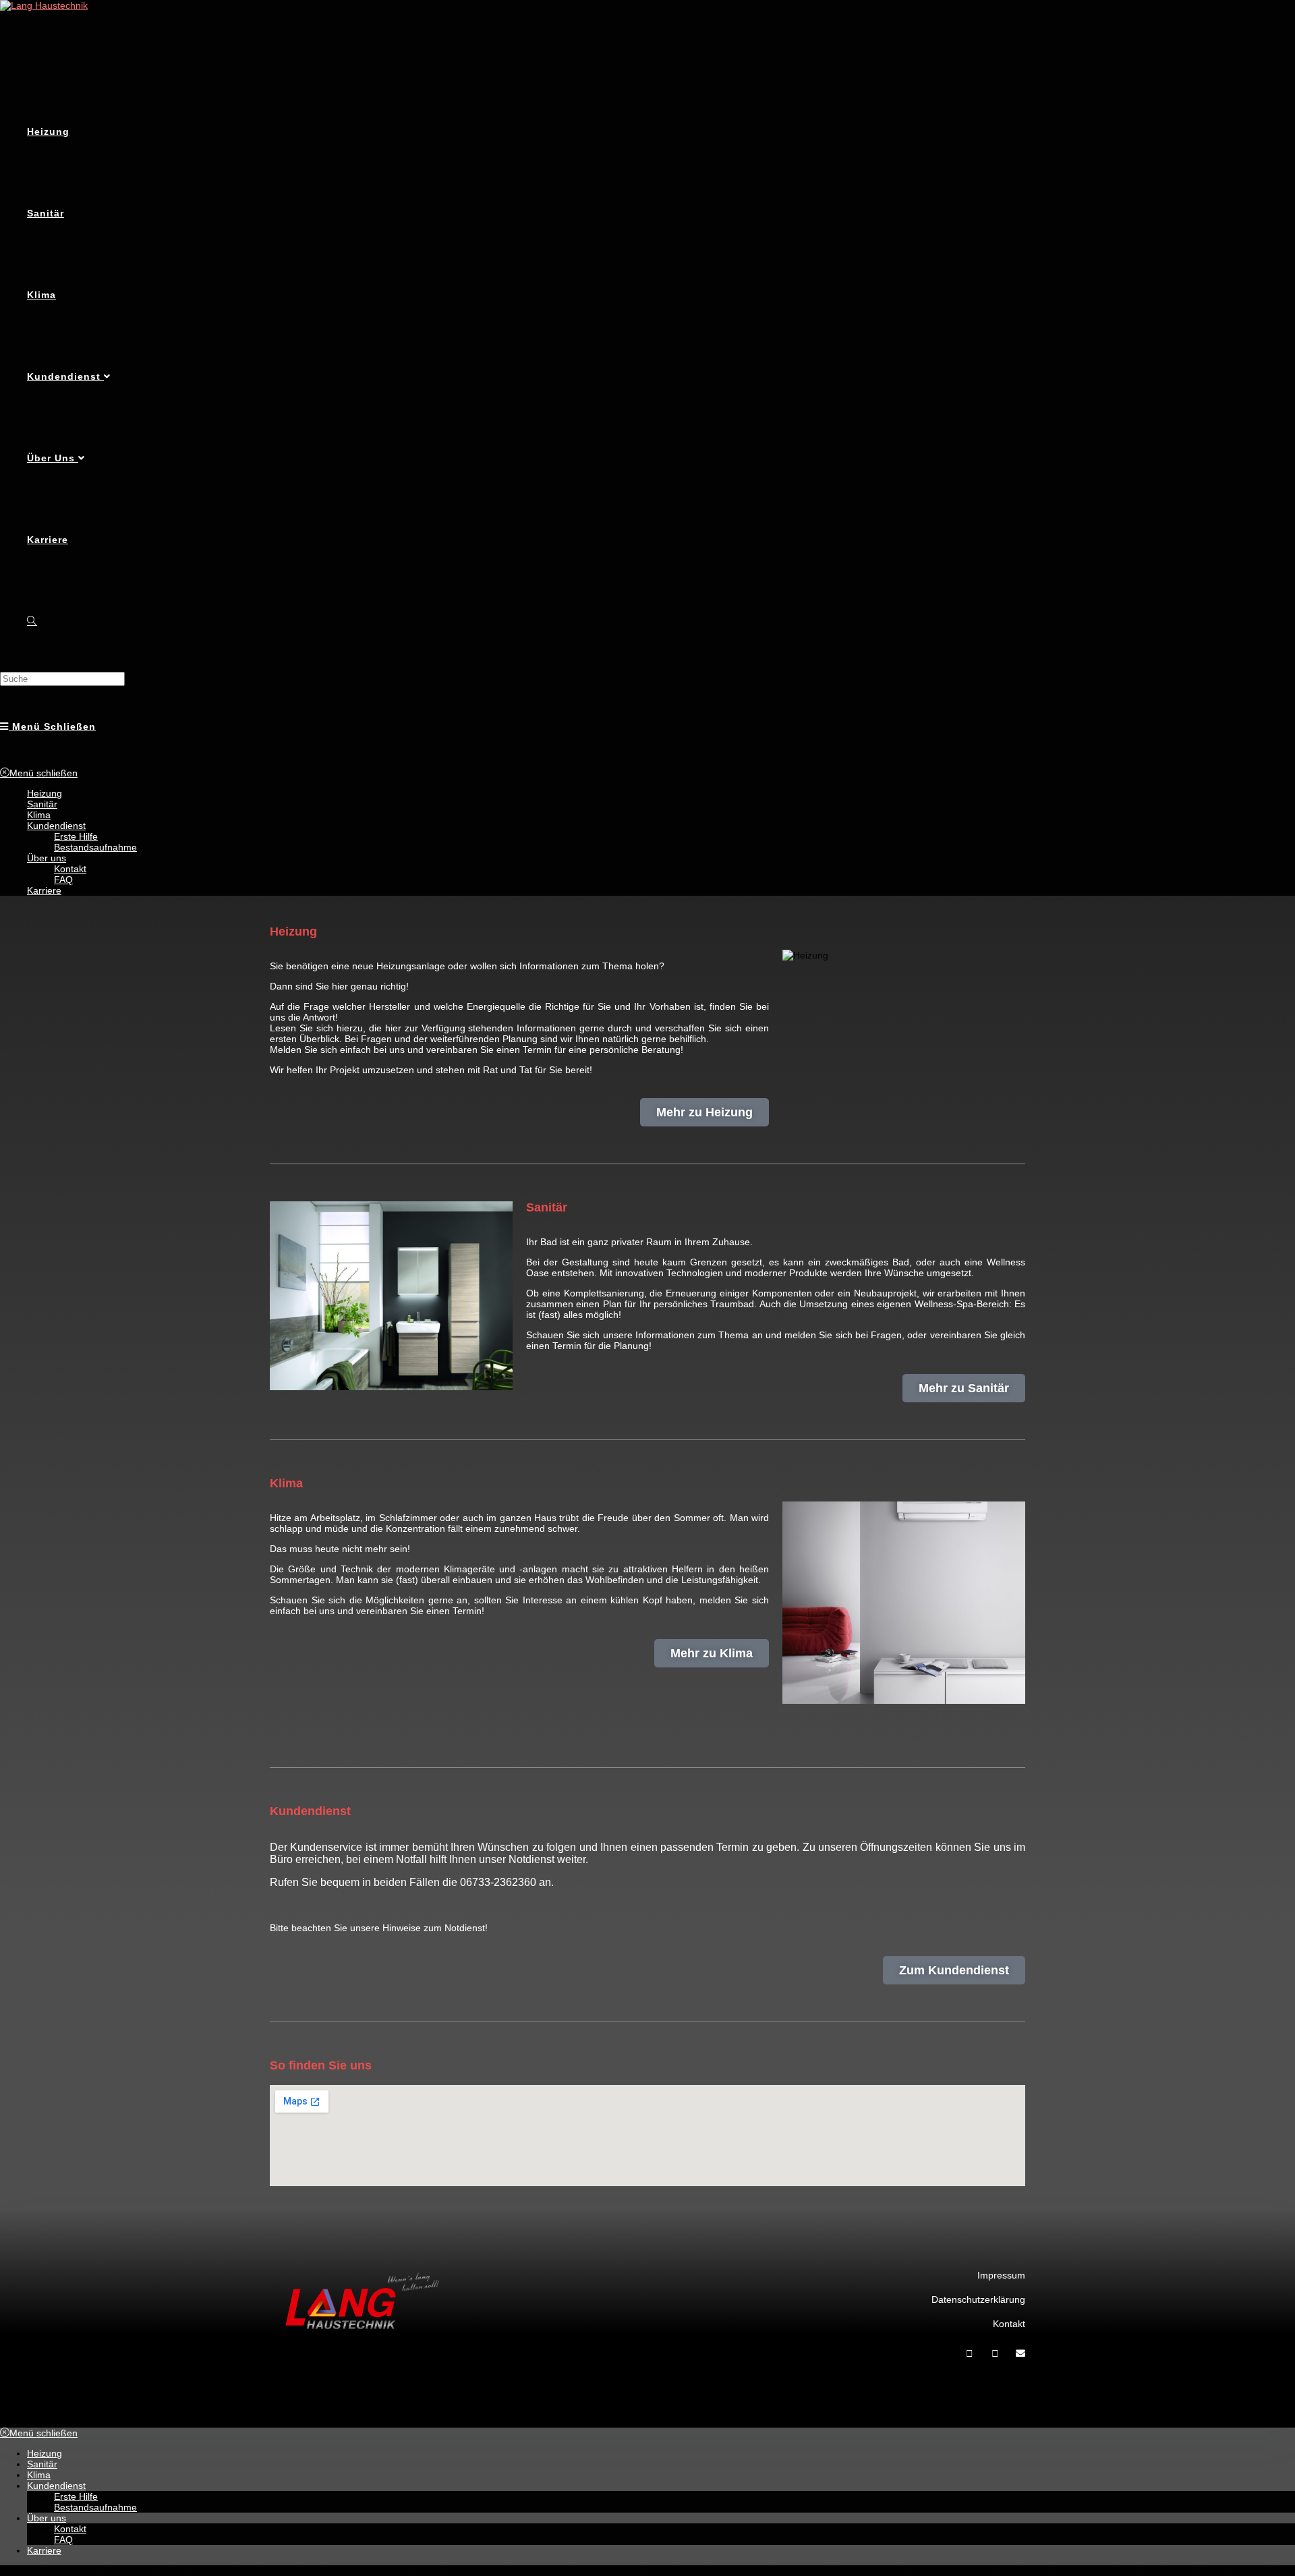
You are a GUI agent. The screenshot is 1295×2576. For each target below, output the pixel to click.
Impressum (1001, 2275)
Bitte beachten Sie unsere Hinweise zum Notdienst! (379, 1928)
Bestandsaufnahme (95, 847)
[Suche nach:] (62, 679)
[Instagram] (995, 2353)
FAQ (63, 880)
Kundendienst (56, 826)
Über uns (47, 858)
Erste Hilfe (76, 836)
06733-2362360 (498, 1882)
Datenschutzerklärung (978, 2299)
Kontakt (70, 869)
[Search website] (32, 621)
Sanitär (42, 804)
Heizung (45, 793)
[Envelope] (1020, 2353)
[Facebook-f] (969, 2353)
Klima (39, 815)
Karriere (44, 890)
